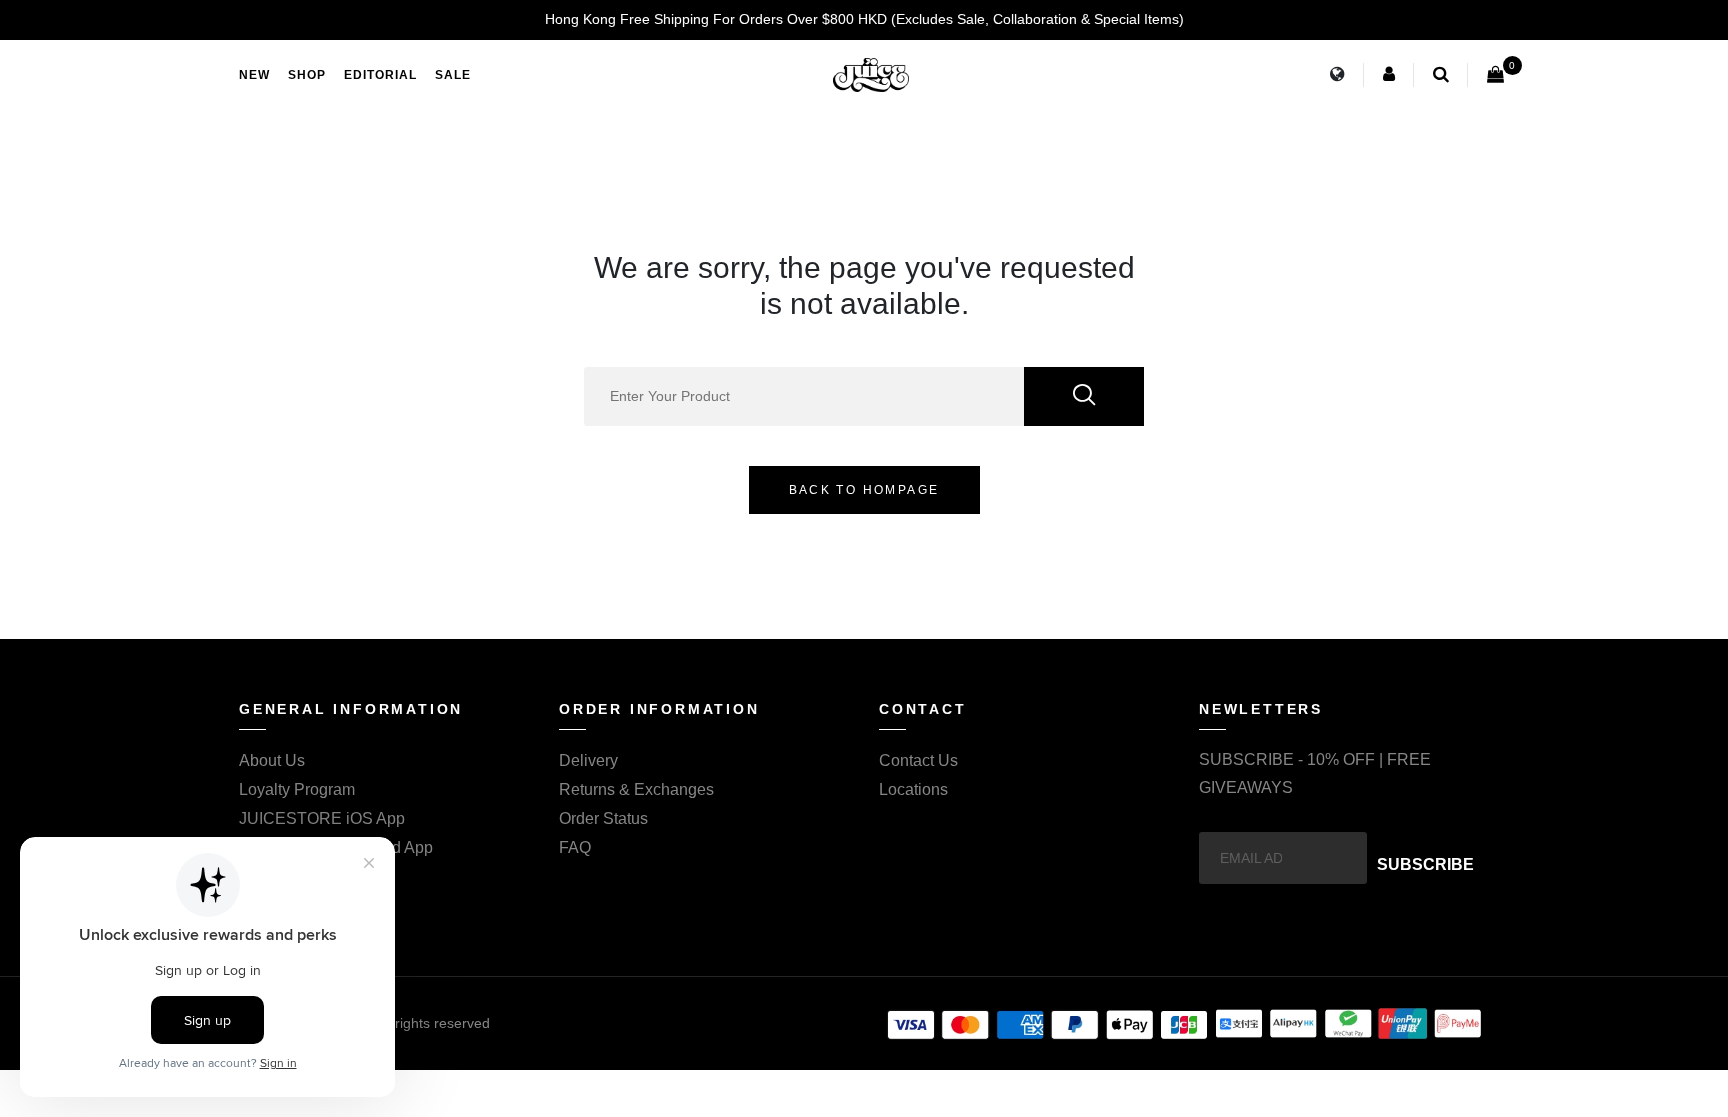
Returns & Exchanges (636, 789)
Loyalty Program (297, 789)
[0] (1495, 75)
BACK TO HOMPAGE (864, 490)
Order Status (603, 818)
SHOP (307, 75)
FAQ (575, 847)
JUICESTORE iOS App (322, 818)
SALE (453, 75)
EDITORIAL (380, 75)
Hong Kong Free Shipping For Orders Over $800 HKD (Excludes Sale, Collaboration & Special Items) (864, 19)
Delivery (588, 760)
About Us (272, 760)
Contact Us (918, 760)
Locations (913, 789)
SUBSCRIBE (1425, 864)
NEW (254, 75)
